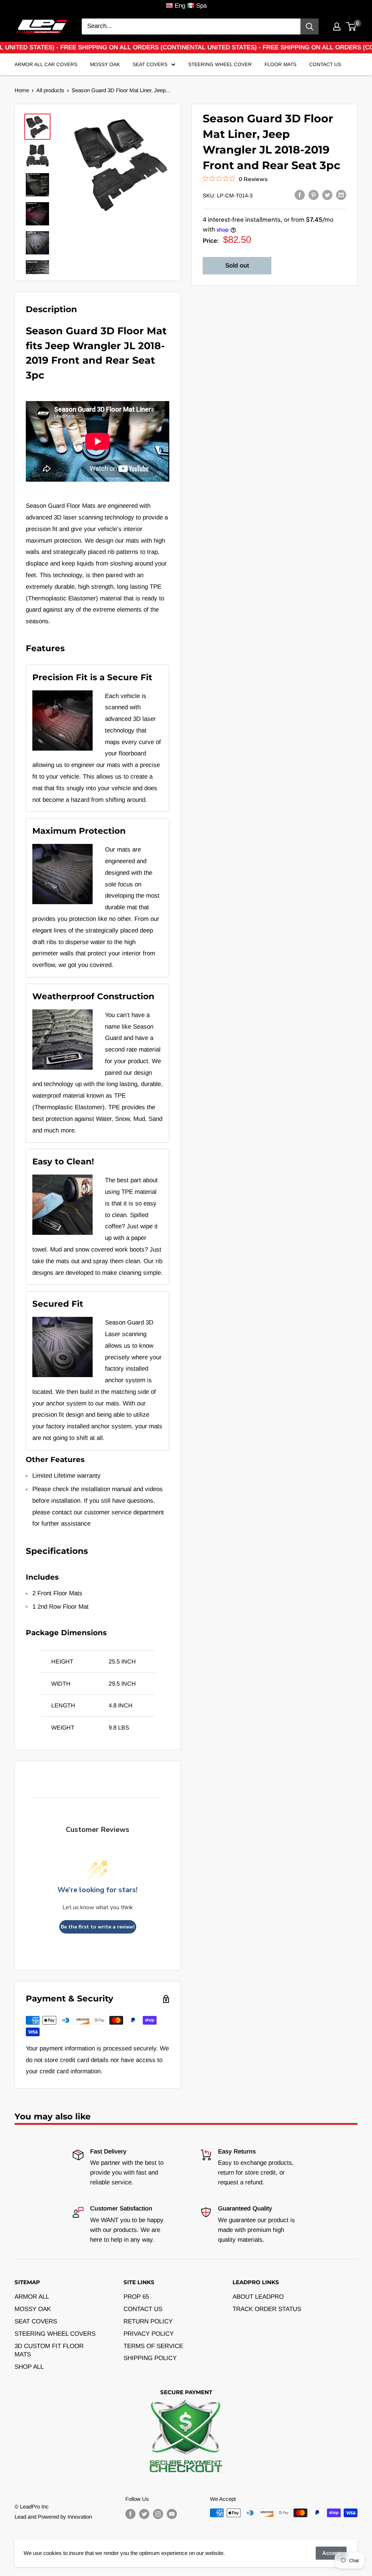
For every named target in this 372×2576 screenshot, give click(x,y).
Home (22, 90)
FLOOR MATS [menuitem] (280, 64)
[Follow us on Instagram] (158, 2514)
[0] (351, 26)
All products (50, 90)
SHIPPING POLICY (150, 2358)
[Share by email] (341, 195)
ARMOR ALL (32, 2297)
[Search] (310, 26)
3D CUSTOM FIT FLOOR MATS (49, 2350)
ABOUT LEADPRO (258, 2297)
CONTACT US (143, 2309)
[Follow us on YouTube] (172, 2514)
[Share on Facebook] (300, 195)
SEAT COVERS (36, 2321)
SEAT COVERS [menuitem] (150, 64)
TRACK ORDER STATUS (267, 2309)
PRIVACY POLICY (149, 2334)
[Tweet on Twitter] (327, 195)
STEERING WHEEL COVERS (55, 2334)
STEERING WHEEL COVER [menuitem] (220, 64)
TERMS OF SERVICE (153, 2346)
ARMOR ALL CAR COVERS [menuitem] (46, 64)
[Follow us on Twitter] (144, 2514)
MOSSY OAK (33, 2309)
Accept (331, 2553)
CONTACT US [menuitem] (325, 64)
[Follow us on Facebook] (130, 2514)
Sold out (237, 266)
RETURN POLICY (148, 2321)
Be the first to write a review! (98, 1927)
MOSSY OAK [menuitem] (105, 64)
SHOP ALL (29, 2367)
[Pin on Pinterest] (314, 195)
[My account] (337, 26)
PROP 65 (136, 2297)
